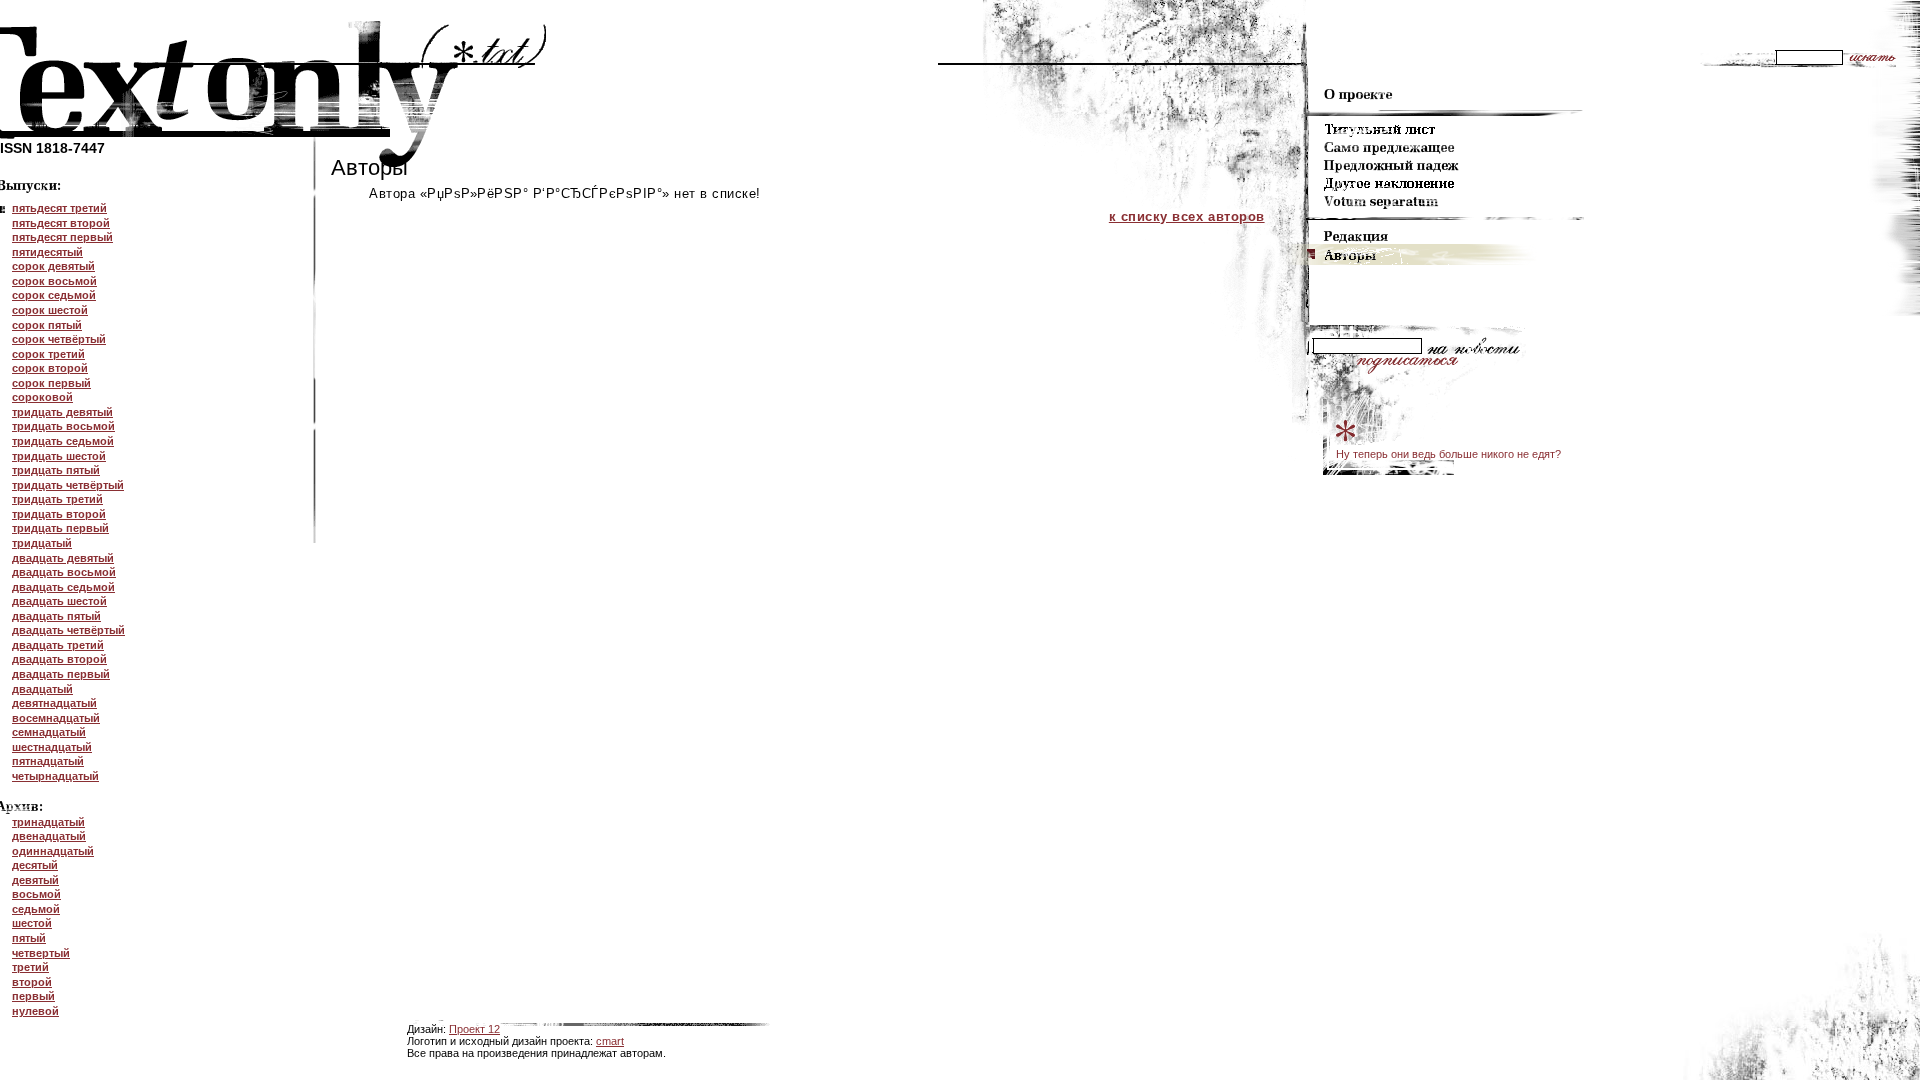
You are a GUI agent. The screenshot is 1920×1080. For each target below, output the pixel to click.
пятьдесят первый (62, 237)
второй (32, 982)
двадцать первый (61, 674)
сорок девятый (53, 266)
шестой (32, 923)
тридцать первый (60, 528)
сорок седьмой (54, 295)
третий (30, 967)
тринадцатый (48, 822)
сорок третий (48, 354)
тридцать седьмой (63, 441)
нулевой (35, 1011)
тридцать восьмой (63, 426)
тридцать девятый (62, 412)
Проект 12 (474, 1029)
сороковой (42, 397)
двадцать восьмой (64, 572)
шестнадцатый (52, 747)
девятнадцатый (54, 703)
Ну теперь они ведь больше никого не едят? (1448, 454)
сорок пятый (47, 325)
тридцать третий (57, 499)
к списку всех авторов (1187, 216)
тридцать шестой (59, 456)
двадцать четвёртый (68, 630)
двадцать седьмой (63, 587)
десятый (35, 865)
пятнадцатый (48, 761)
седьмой (36, 909)
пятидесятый (47, 252)
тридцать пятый (56, 470)
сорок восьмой (54, 281)
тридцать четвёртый (68, 485)
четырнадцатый (55, 776)
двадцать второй (59, 659)
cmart (610, 1041)
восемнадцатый (56, 718)
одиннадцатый (53, 851)
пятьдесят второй (61, 223)
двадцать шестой (59, 601)
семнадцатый (49, 732)
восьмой (36, 894)
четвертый (41, 953)
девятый (35, 880)
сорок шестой (50, 310)
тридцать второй (59, 514)
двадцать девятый (63, 558)
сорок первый (51, 383)
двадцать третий (58, 645)
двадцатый (42, 689)
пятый (29, 938)
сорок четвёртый (59, 339)
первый (33, 996)
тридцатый (42, 543)
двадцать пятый (56, 616)
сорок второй (50, 368)
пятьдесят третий (59, 208)
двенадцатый (49, 836)
